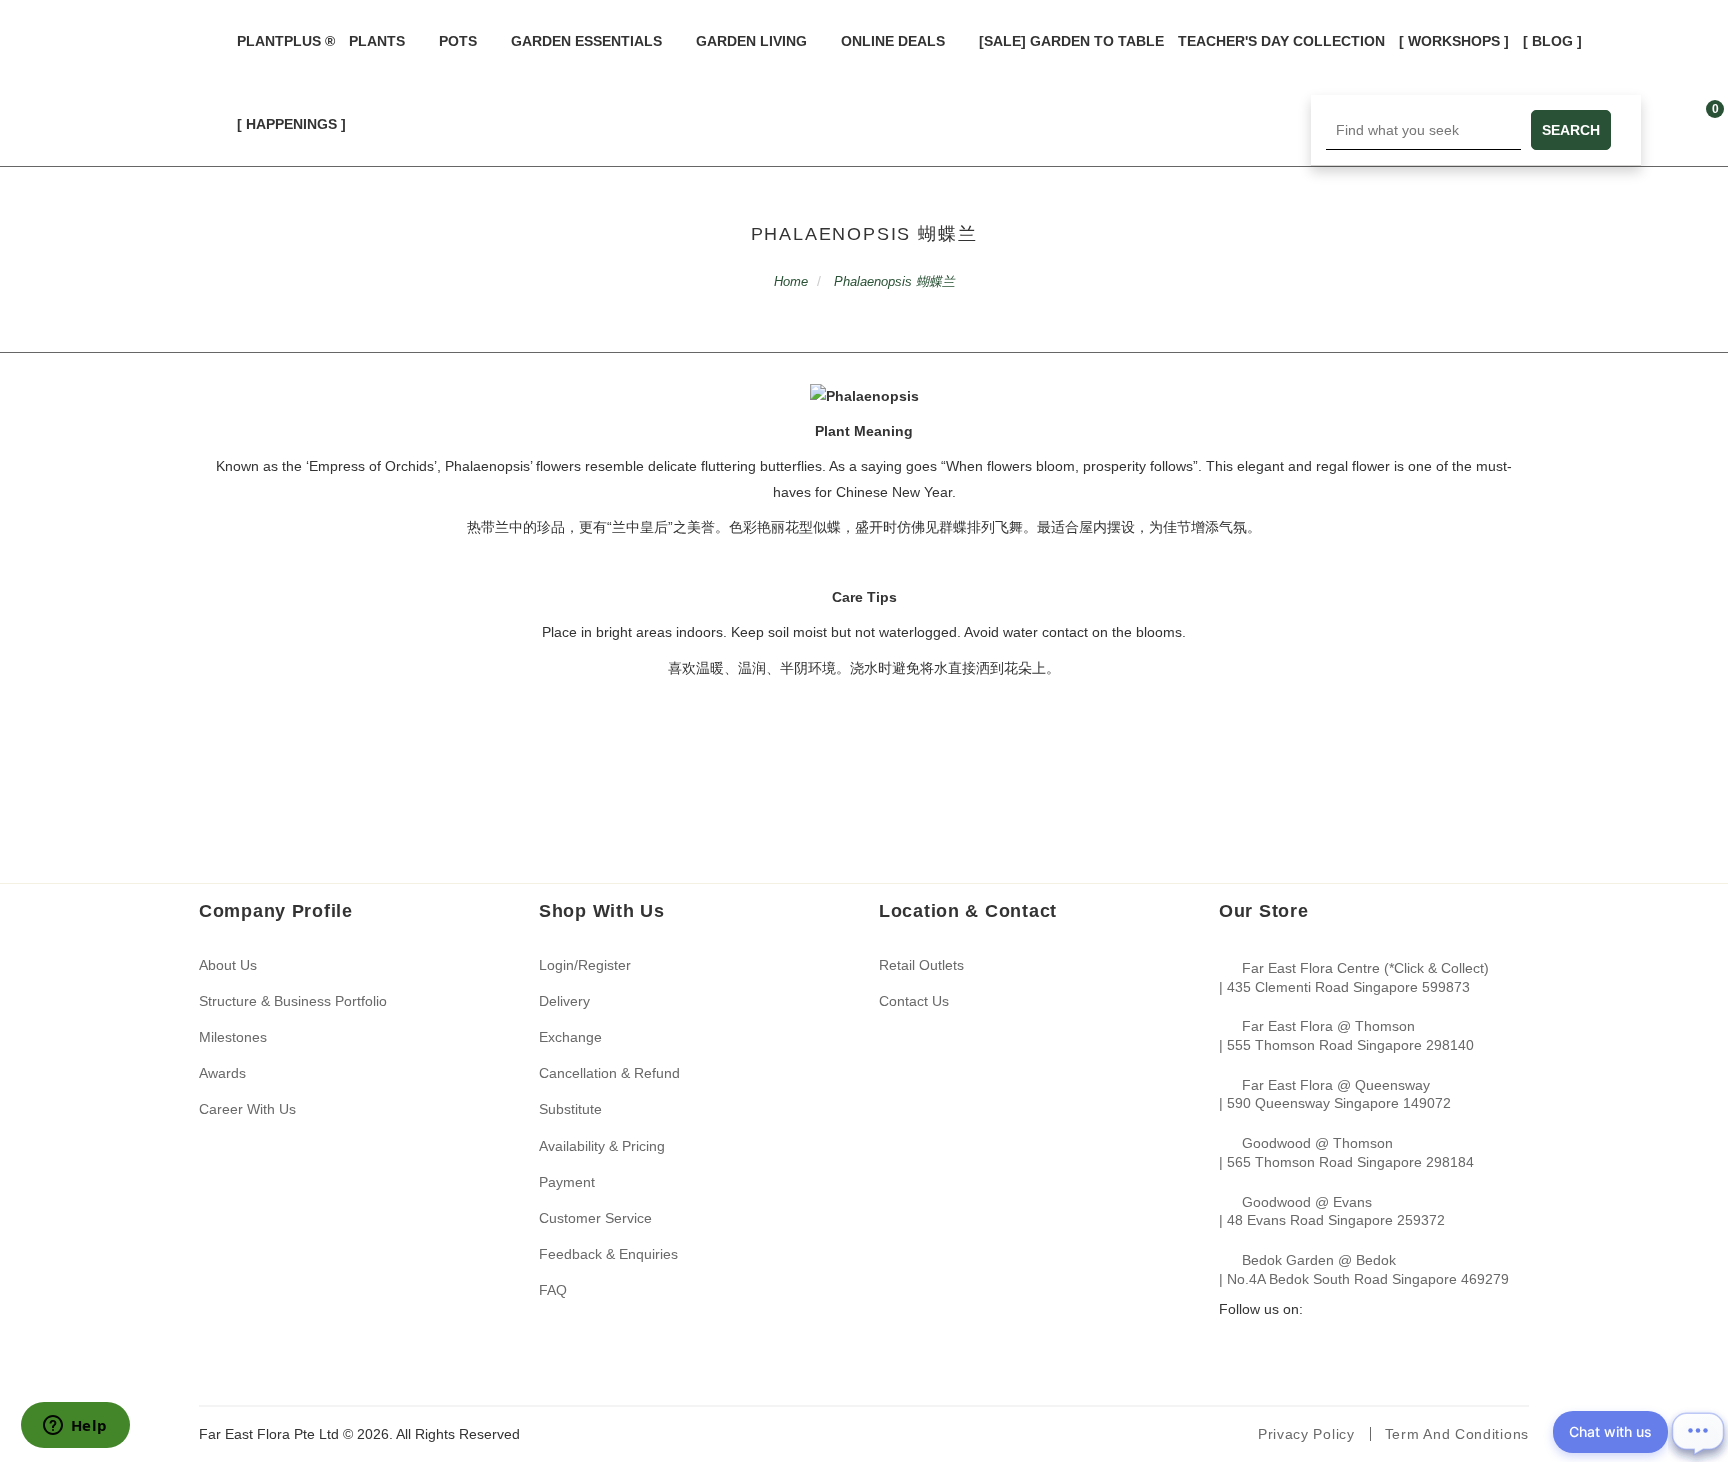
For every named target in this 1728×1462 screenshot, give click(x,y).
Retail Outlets (921, 965)
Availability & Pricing (602, 1146)
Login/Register (585, 965)
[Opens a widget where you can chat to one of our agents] (75, 1427)
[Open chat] (1698, 1432)
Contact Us (914, 1001)
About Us (228, 965)
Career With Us (247, 1109)
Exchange (570, 1037)
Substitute (570, 1109)
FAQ (553, 1290)
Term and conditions (1457, 1434)
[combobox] (1423, 130)
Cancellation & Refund (609, 1073)
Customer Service (595, 1218)
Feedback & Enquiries (608, 1254)
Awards (222, 1073)
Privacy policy (1306, 1434)
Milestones (233, 1037)
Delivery (564, 1001)
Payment (567, 1182)
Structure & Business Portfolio (293, 1001)
